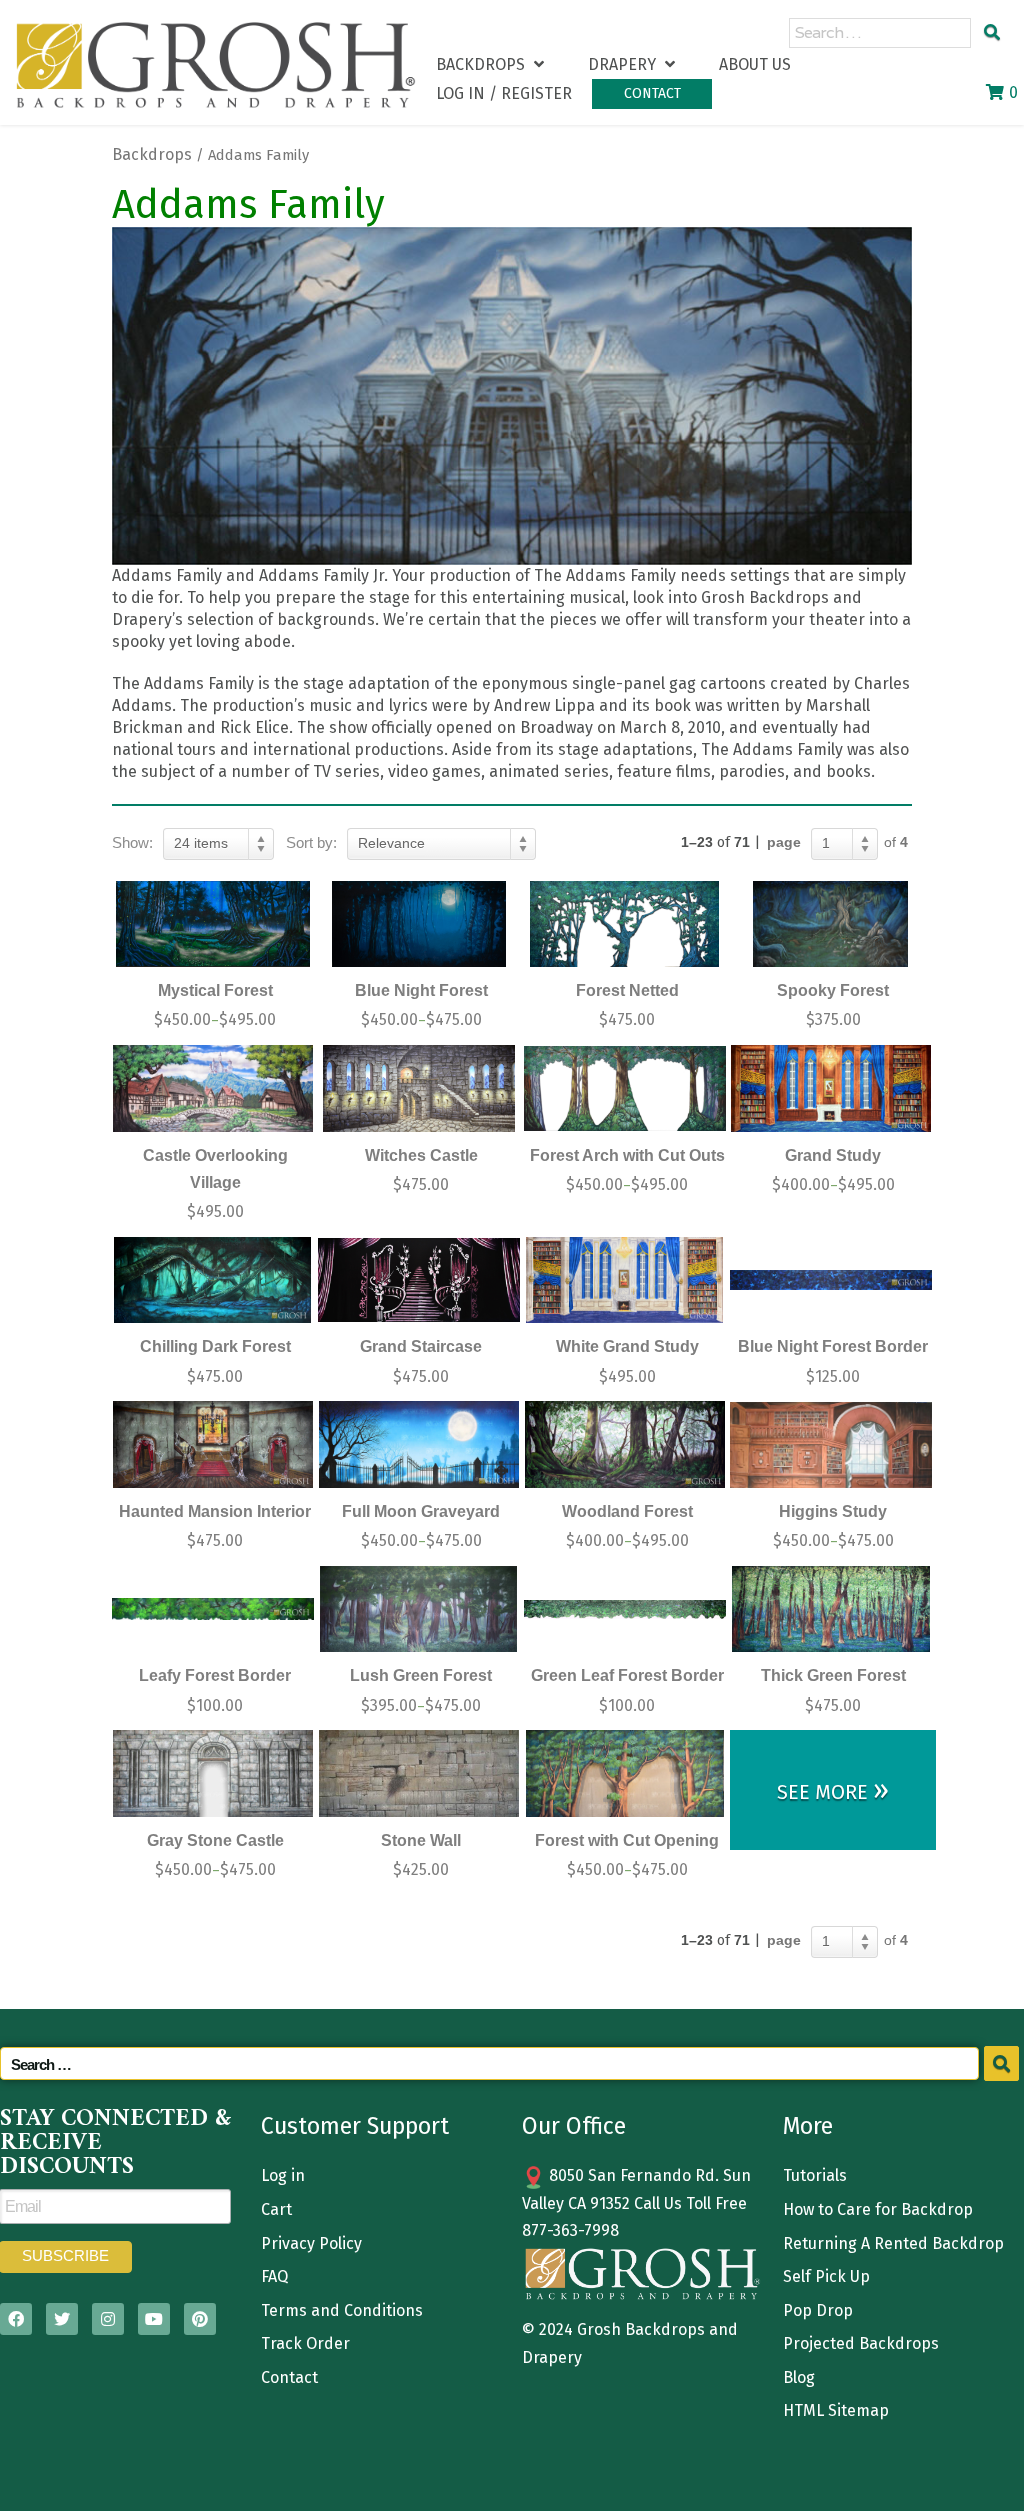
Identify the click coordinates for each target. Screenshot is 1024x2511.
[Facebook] (16, 2319)
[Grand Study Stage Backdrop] (831, 1088)
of (896, 842)
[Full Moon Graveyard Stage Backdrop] (419, 1444)
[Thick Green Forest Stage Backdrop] (831, 1609)
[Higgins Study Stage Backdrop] (831, 1444)
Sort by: (311, 842)
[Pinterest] (200, 2319)
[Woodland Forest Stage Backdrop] (625, 1444)
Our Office (574, 2126)
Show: (132, 842)
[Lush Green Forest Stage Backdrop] (419, 1609)
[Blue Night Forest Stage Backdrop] (419, 924)
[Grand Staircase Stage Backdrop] (419, 1280)
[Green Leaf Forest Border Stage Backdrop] (625, 1609)
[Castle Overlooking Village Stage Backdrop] (213, 1088)
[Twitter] (62, 2319)
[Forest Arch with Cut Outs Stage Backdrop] (625, 1088)
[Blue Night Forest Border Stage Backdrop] (831, 1280)
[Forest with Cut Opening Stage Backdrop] (625, 1773)
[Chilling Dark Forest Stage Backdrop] (213, 1280)
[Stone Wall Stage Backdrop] (419, 1773)
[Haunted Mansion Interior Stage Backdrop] (213, 1444)
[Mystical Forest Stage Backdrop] (213, 924)
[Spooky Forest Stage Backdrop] (831, 924)
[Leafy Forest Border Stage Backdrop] (213, 1609)
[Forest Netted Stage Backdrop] (625, 924)
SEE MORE (833, 1789)
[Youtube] (154, 2319)
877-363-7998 (570, 2230)
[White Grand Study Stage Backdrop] (625, 1280)
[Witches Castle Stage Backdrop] (419, 1088)
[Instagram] (108, 2319)
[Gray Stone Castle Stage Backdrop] (213, 1773)
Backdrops (152, 154)
